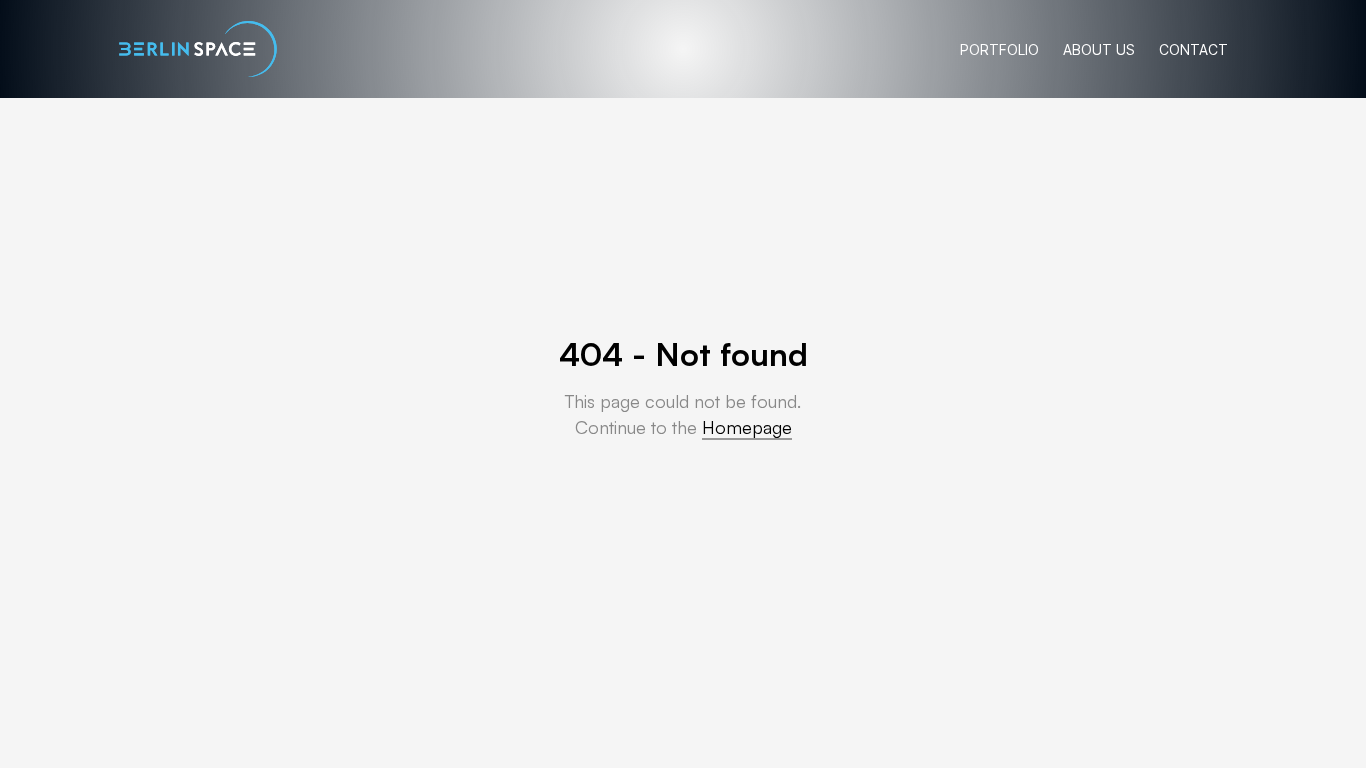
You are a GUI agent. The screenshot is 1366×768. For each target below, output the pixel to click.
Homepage (747, 427)
